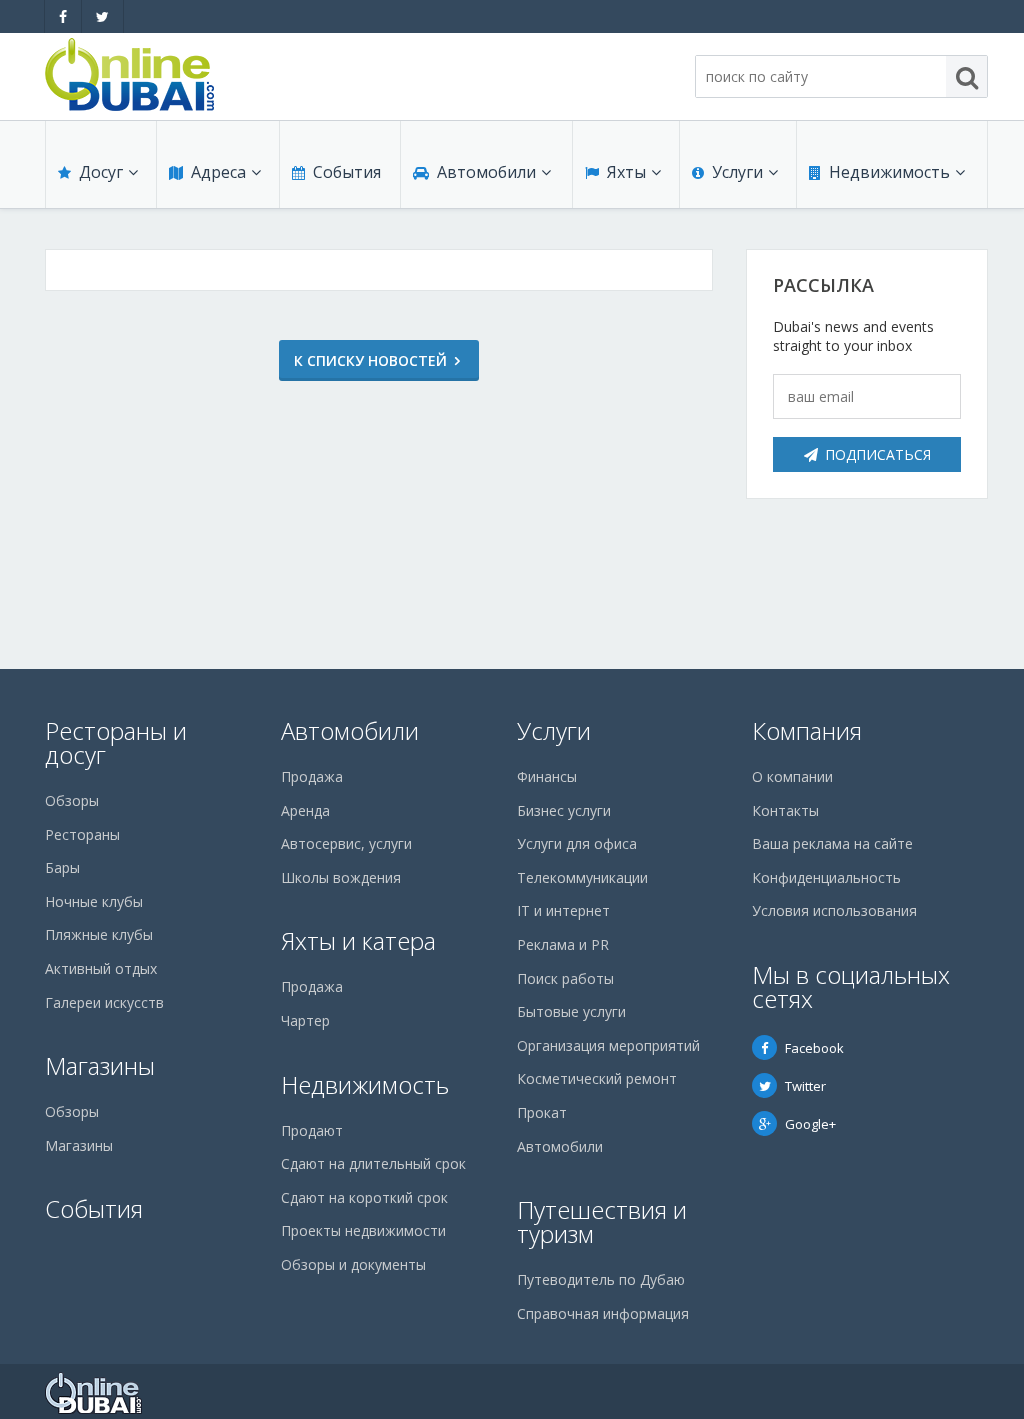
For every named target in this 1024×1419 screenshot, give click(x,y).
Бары (62, 867)
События (347, 172)
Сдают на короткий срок (364, 1197)
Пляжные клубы (99, 934)
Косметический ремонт (597, 1078)
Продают (312, 1130)
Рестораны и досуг (116, 742)
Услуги (737, 172)
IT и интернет (563, 910)
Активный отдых (101, 968)
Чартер (305, 1020)
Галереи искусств (104, 1002)
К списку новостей (370, 360)
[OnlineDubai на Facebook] (63, 16)
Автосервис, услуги (346, 843)
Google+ (810, 1124)
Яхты (626, 172)
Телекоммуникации (582, 877)
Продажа (312, 776)
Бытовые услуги (571, 1011)
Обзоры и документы (353, 1264)
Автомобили (486, 172)
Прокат (542, 1112)
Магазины (100, 1065)
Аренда (305, 810)
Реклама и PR (563, 944)
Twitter (805, 1086)
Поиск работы (565, 978)
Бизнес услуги (564, 810)
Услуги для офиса (577, 843)
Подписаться (878, 454)
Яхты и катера (358, 940)
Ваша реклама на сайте (832, 843)
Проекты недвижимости (363, 1230)
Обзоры (72, 800)
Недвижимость (889, 172)
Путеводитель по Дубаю (601, 1279)
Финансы (547, 776)
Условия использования (834, 910)
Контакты (785, 810)
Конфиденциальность (826, 877)
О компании (792, 776)
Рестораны (82, 834)
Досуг (101, 172)
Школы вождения (341, 877)
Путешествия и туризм (602, 1221)
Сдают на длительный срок (373, 1163)
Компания (807, 730)
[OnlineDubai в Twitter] (102, 16)
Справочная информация (603, 1313)
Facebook (814, 1048)
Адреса (218, 172)
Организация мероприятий (608, 1045)
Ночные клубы (94, 901)
